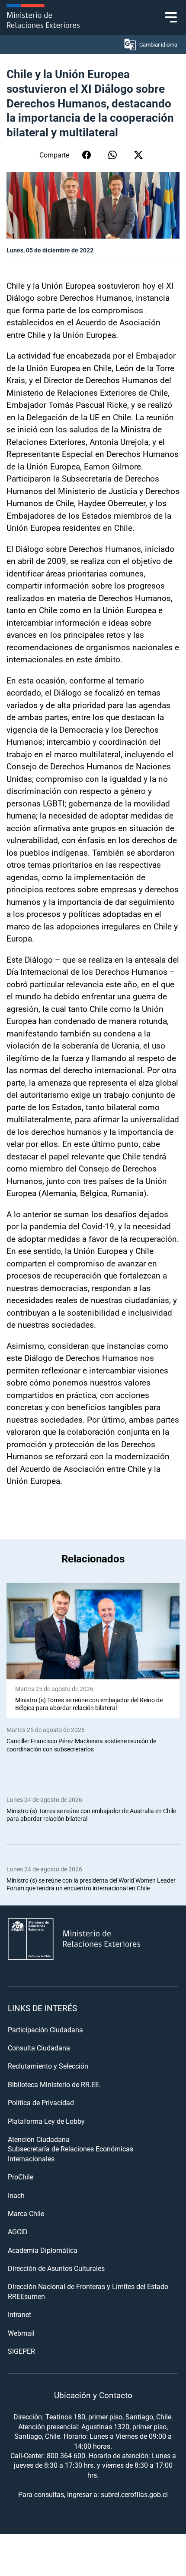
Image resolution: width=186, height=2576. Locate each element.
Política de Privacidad (41, 2102)
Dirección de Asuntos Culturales (56, 2268)
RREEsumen (26, 2296)
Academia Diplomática (43, 2250)
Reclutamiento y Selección (48, 2066)
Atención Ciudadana (39, 2139)
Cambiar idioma (158, 44)
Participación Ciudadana (45, 2030)
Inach (16, 2195)
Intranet (19, 2314)
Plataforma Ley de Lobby (46, 2121)
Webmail (21, 2333)
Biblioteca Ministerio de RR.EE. (54, 2084)
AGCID (18, 2231)
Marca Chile (26, 2213)
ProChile (21, 2177)
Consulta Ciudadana (39, 2048)
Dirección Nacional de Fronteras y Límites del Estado (88, 2286)
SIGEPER (21, 2351)
